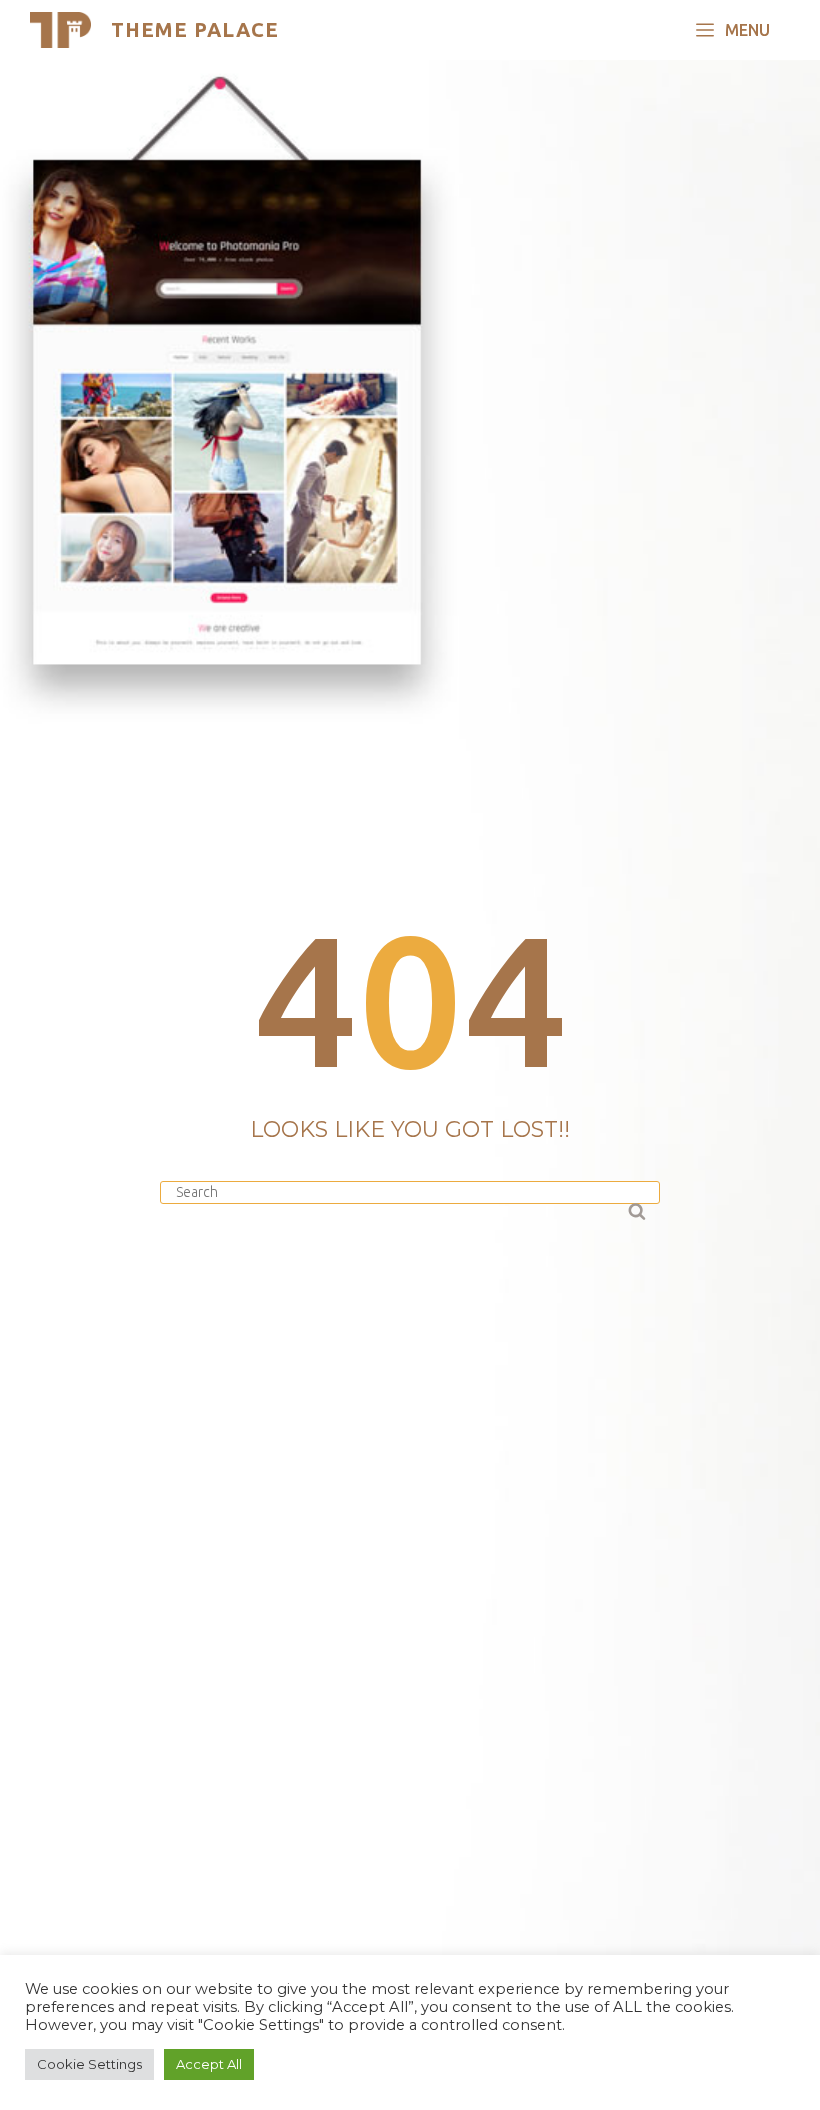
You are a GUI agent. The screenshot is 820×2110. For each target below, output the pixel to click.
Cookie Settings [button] (89, 2064)
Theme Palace (195, 29)
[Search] (635, 1208)
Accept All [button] (209, 2064)
